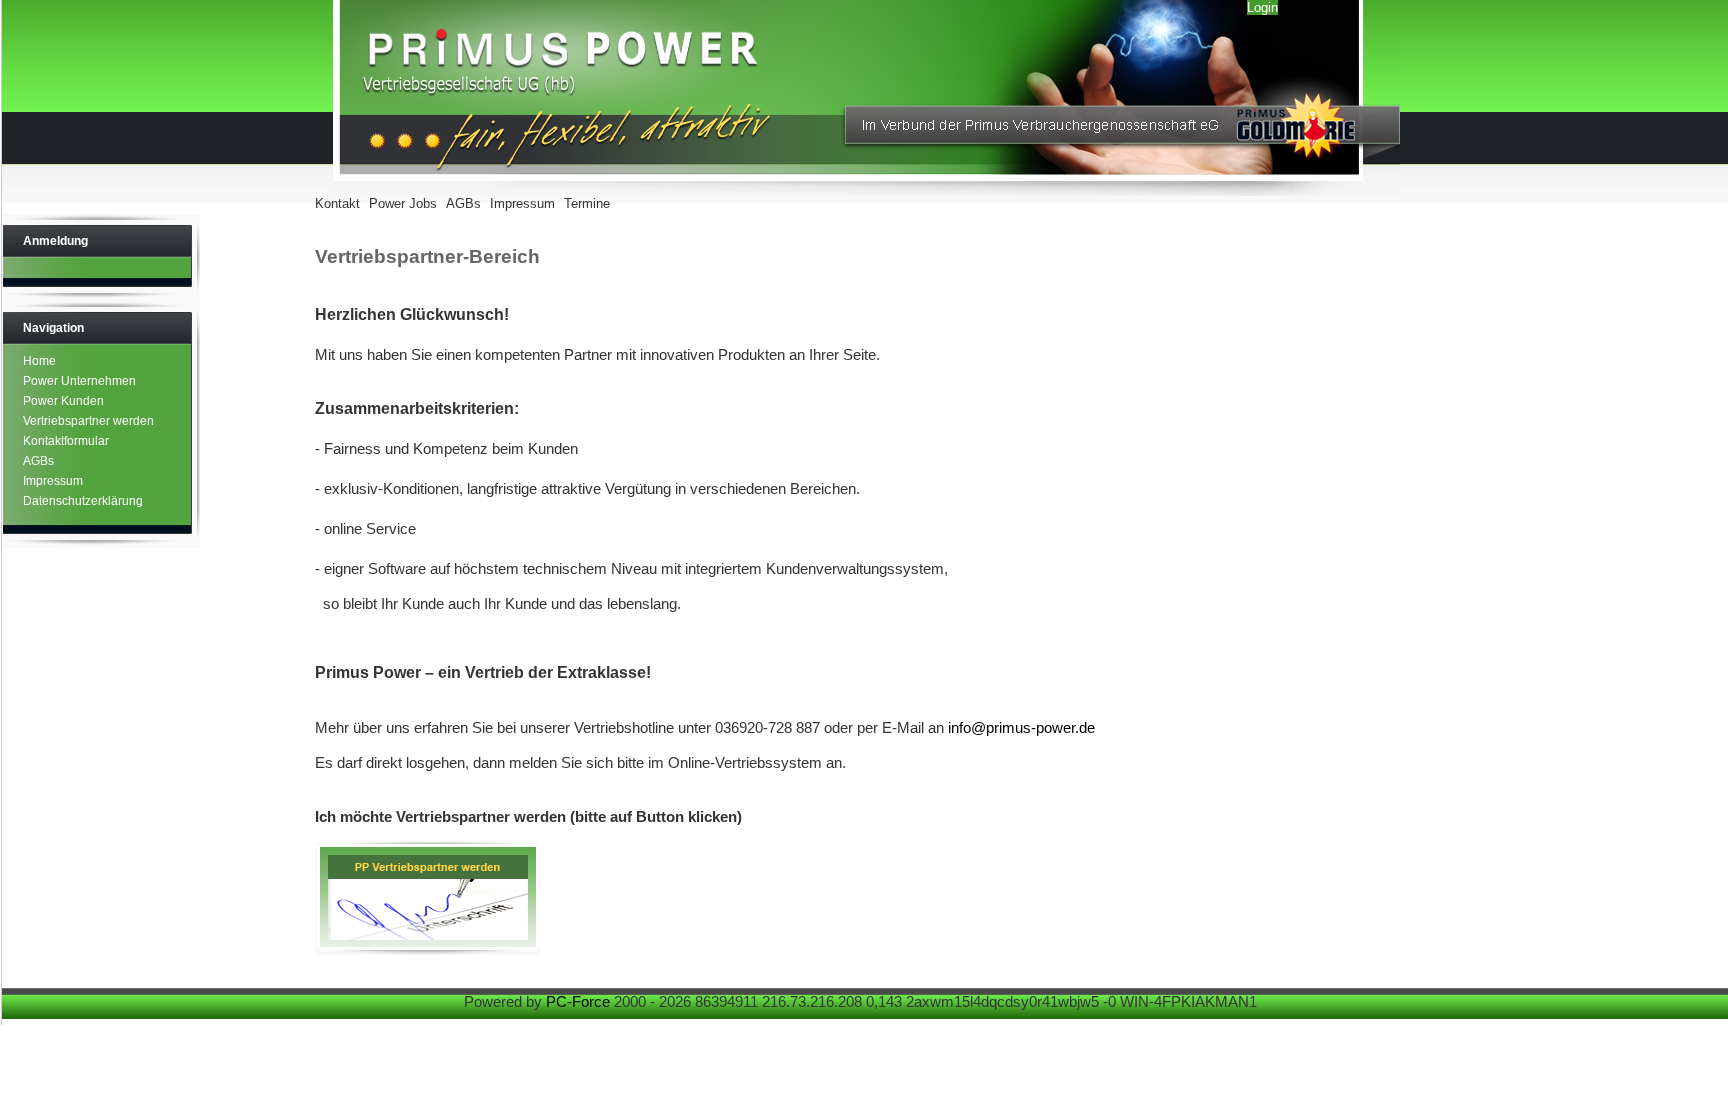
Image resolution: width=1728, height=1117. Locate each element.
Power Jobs (403, 203)
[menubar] (465, 205)
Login (1262, 7)
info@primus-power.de (1021, 728)
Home (39, 361)
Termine (587, 203)
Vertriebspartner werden (88, 421)
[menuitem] (340, 205)
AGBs (463, 203)
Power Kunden (63, 401)
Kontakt (337, 203)
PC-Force (578, 1002)
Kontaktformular (66, 441)
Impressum (522, 203)
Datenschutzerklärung (83, 501)
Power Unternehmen (79, 381)
